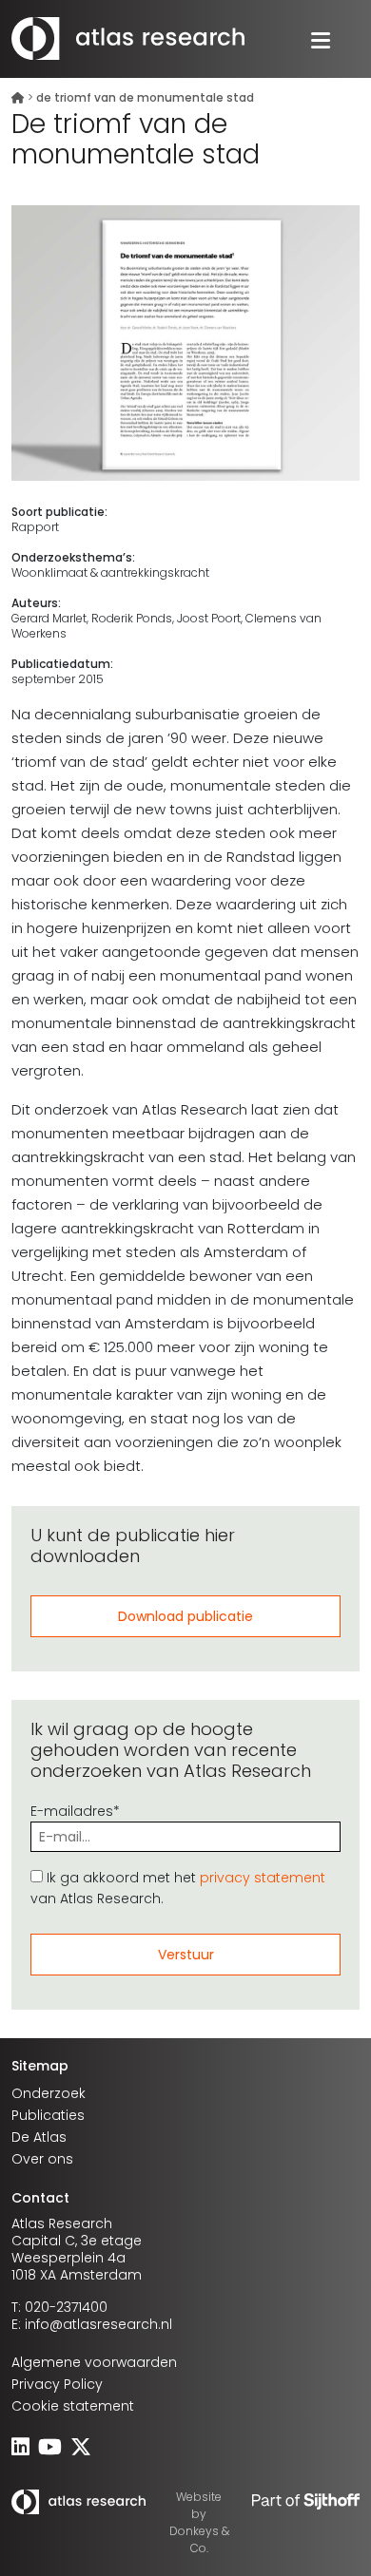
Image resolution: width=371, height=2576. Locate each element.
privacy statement (263, 1878)
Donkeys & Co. (199, 2539)
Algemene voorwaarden (94, 2362)
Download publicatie (185, 1616)
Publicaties (48, 2115)
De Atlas (39, 2137)
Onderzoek (49, 2093)
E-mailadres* (75, 1811)
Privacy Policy (57, 2384)
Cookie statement (73, 2406)
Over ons (42, 2159)
